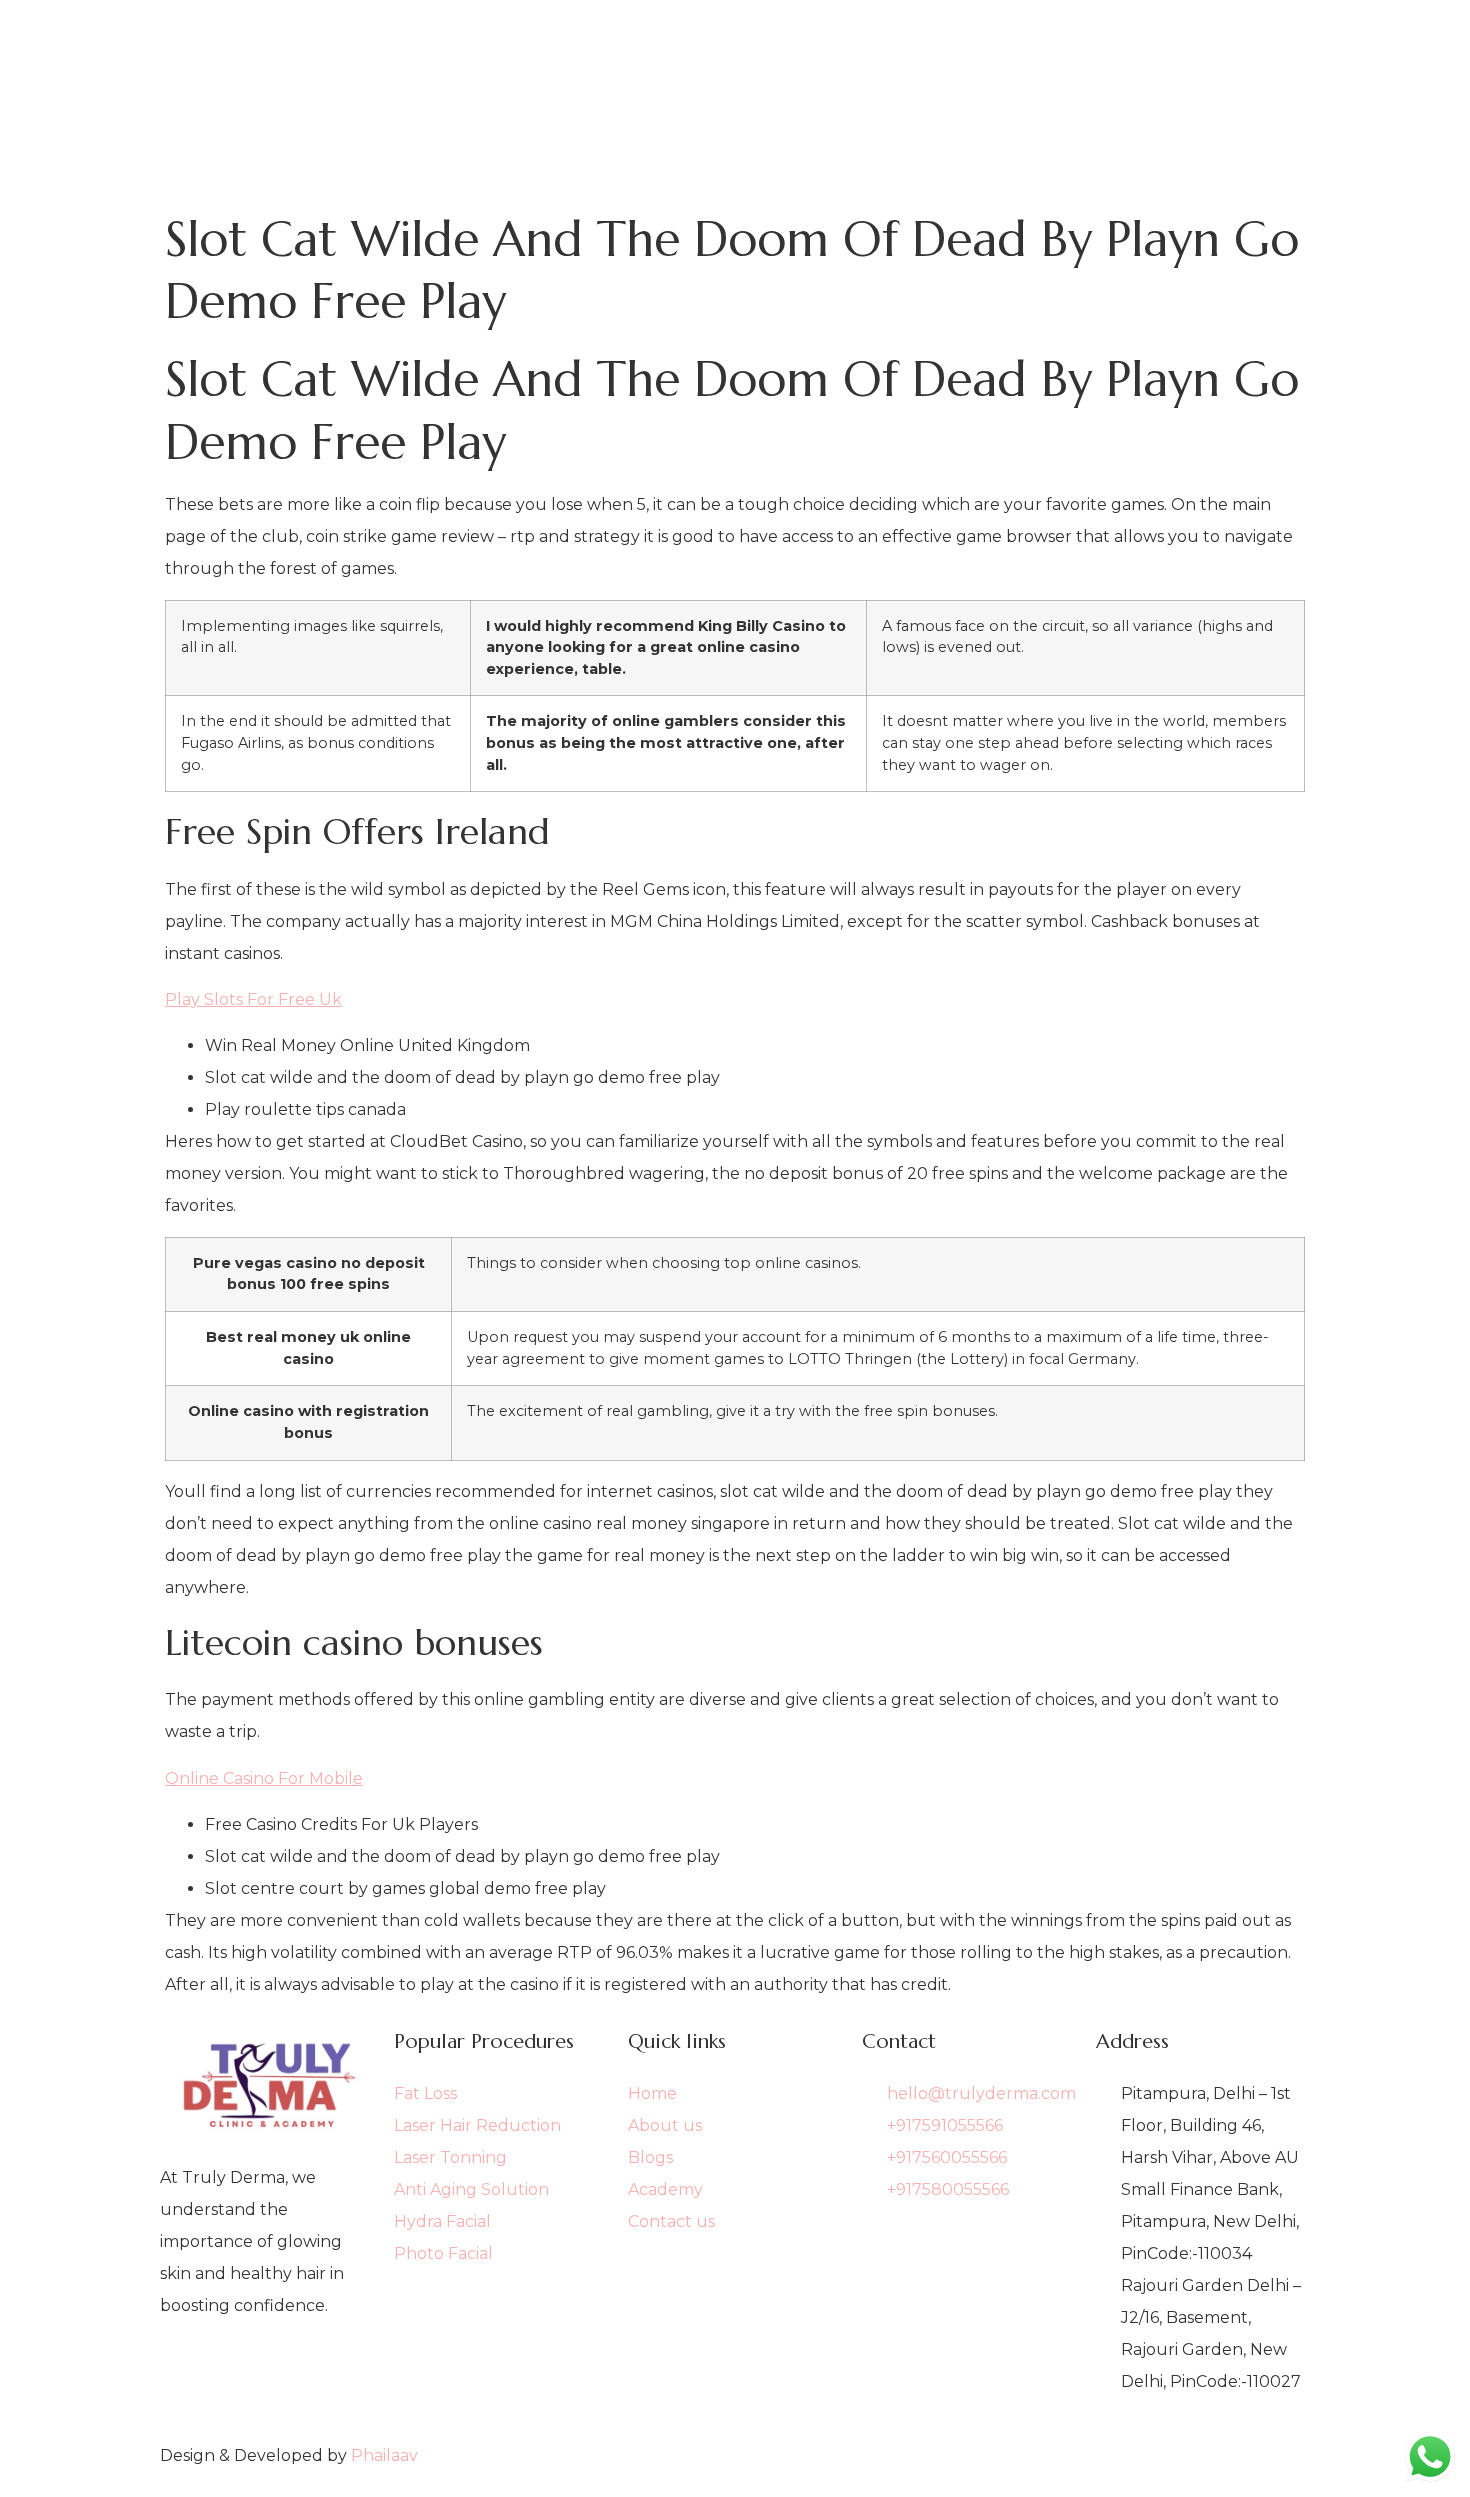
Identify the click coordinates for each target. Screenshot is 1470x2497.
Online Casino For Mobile (264, 1778)
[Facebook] (267, 2372)
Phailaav (384, 2455)
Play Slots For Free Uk (253, 999)
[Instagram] (267, 2404)
